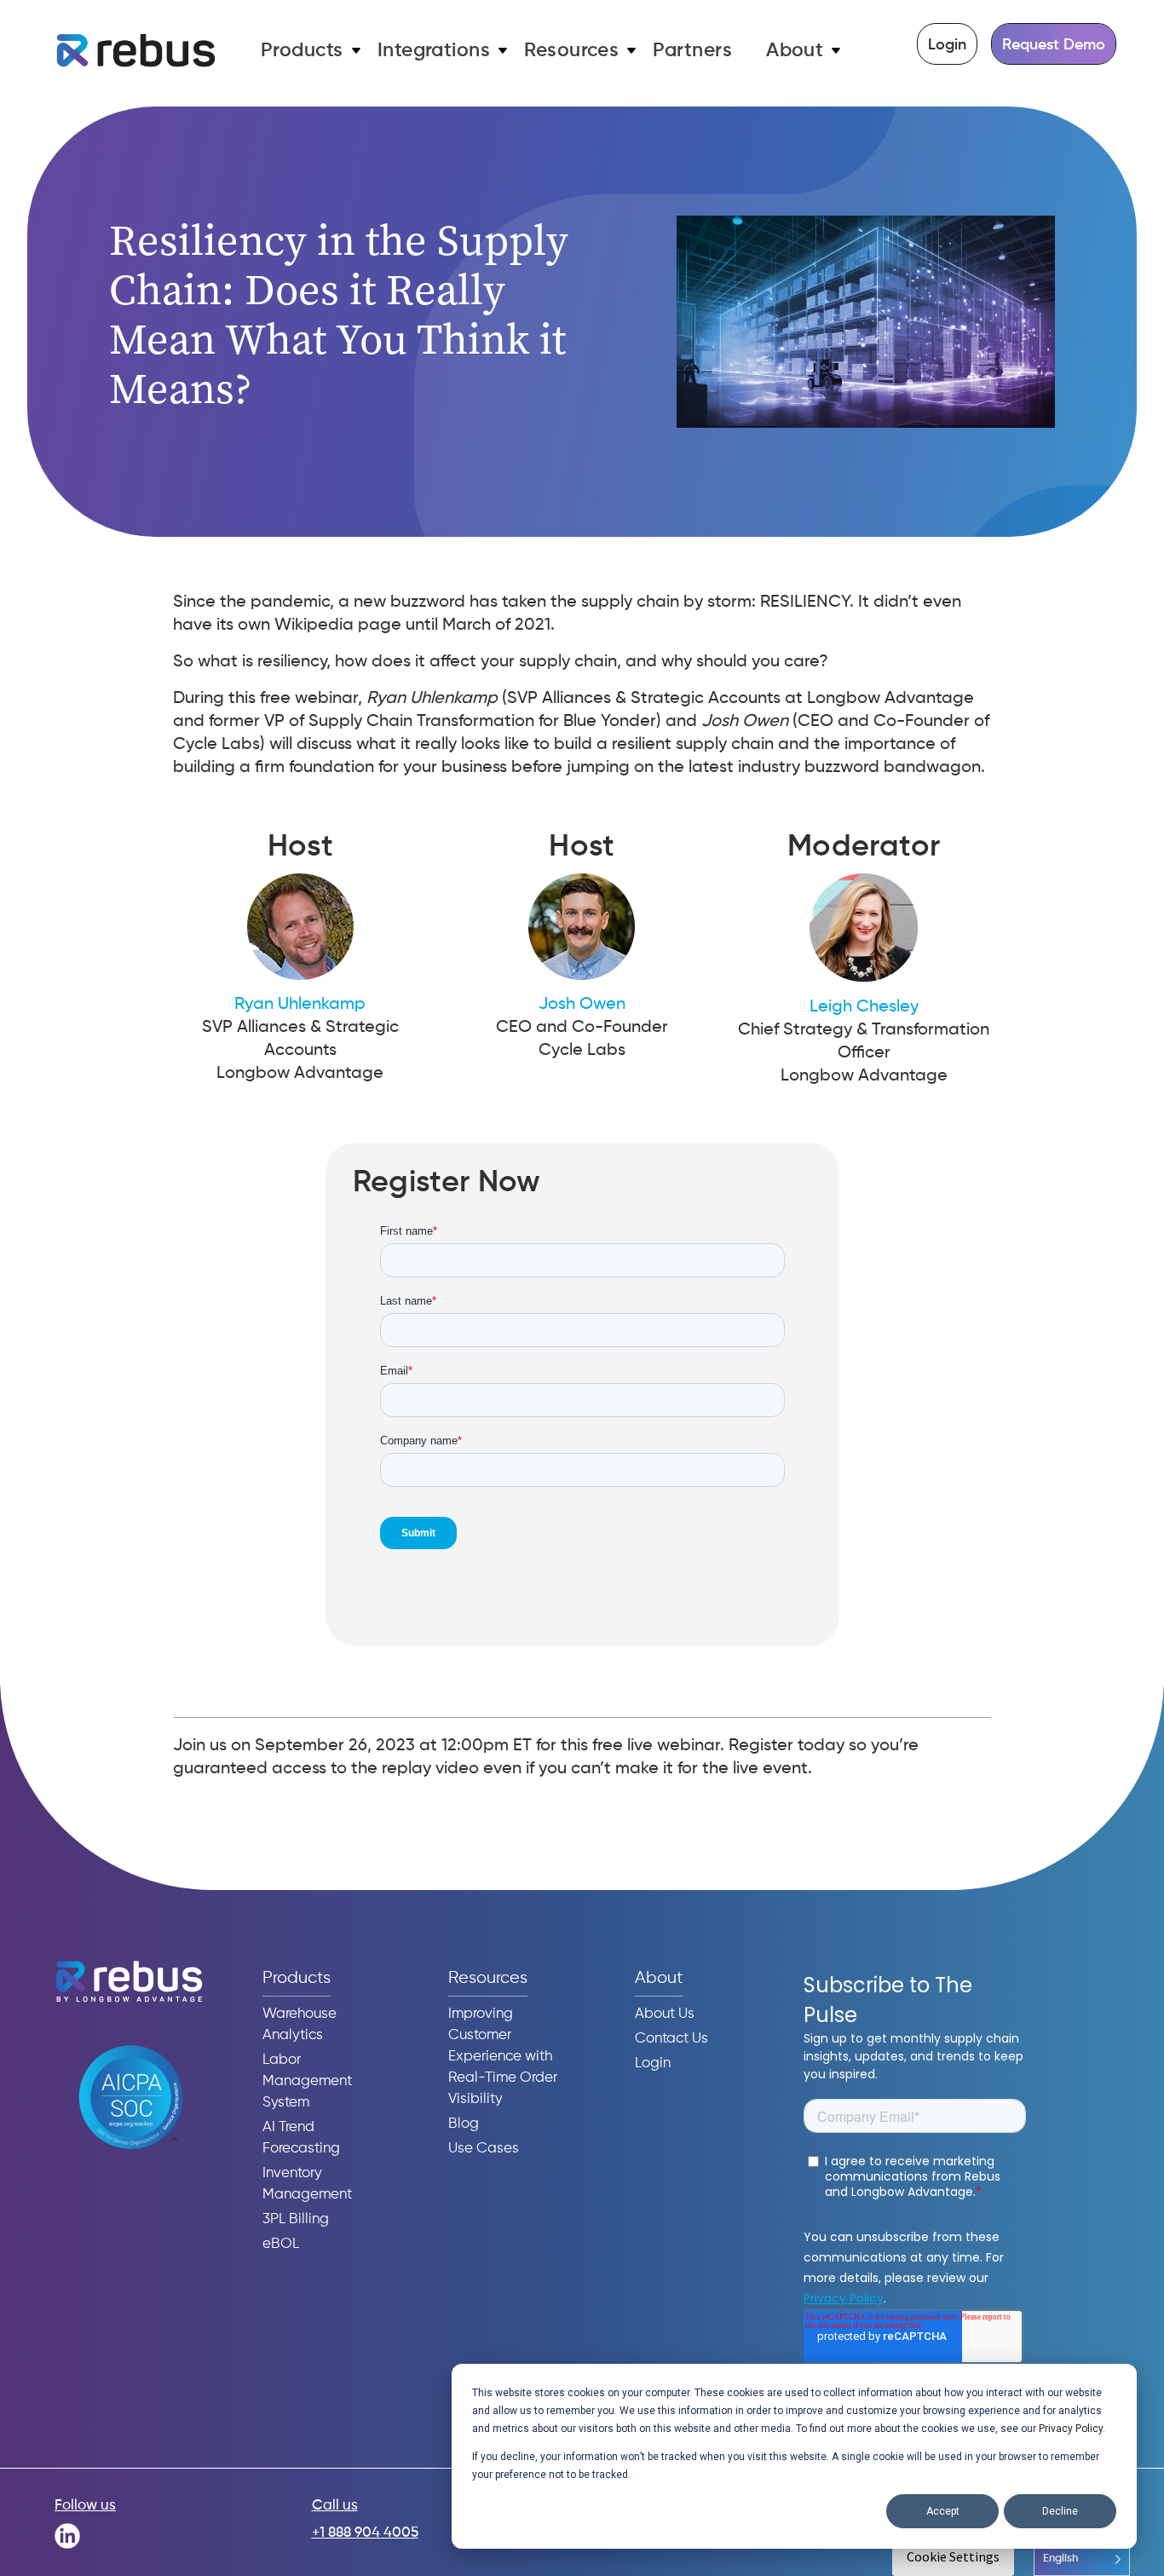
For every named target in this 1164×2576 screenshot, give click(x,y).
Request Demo (1054, 45)
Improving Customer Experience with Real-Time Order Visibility (503, 2057)
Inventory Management (307, 2184)
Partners (692, 51)
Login (947, 45)
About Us (665, 2014)
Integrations (434, 51)
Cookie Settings (953, 2556)
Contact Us (671, 2039)
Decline (1060, 2511)
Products (302, 51)
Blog (464, 2124)
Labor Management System (307, 2081)
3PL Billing (296, 2219)
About (795, 51)
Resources (571, 51)
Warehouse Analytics (300, 2025)
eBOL (281, 2244)
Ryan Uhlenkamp (300, 1005)
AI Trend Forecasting (301, 2138)
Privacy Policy (1071, 2429)
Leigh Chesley (864, 1007)
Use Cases (484, 2149)
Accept (943, 2511)
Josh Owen (582, 1005)
